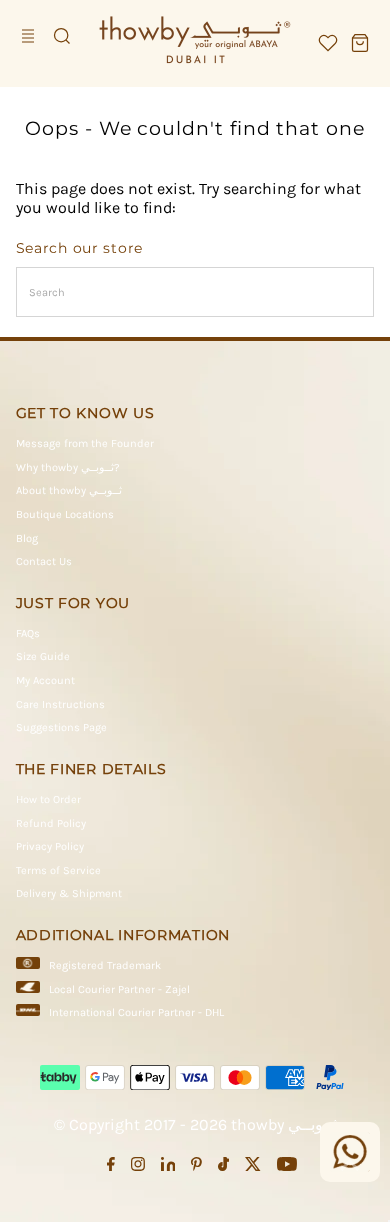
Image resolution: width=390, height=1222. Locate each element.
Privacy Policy (50, 846)
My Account (45, 680)
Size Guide (43, 656)
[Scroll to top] (350, 1167)
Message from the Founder (85, 443)
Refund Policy (51, 823)
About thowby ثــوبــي (69, 490)
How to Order (48, 799)
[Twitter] (253, 1168)
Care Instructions (60, 704)
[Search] (62, 36)
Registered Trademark (105, 965)
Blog (27, 538)
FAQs (28, 633)
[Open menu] (30, 36)
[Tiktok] (223, 1168)
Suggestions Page (61, 727)
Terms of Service (58, 870)
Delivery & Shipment (69, 893)
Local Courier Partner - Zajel (119, 989)
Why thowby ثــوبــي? (68, 467)
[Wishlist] (328, 43)
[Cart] (360, 43)
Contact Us (44, 561)
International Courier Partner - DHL (136, 1012)
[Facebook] (111, 1168)
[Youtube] (287, 1168)
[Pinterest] (196, 1168)
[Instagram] (138, 1168)
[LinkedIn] (168, 1168)
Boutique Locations (65, 514)
